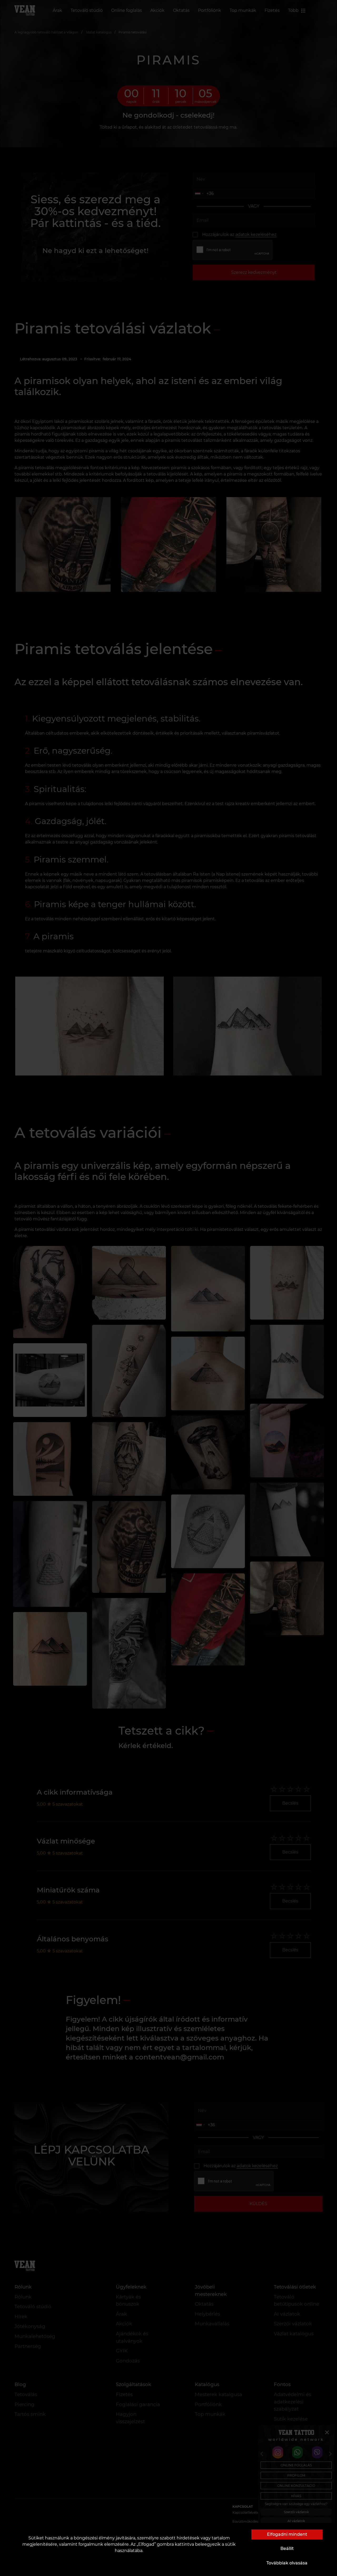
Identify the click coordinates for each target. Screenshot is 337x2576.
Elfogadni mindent (287, 2534)
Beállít (287, 2549)
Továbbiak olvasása (287, 2563)
